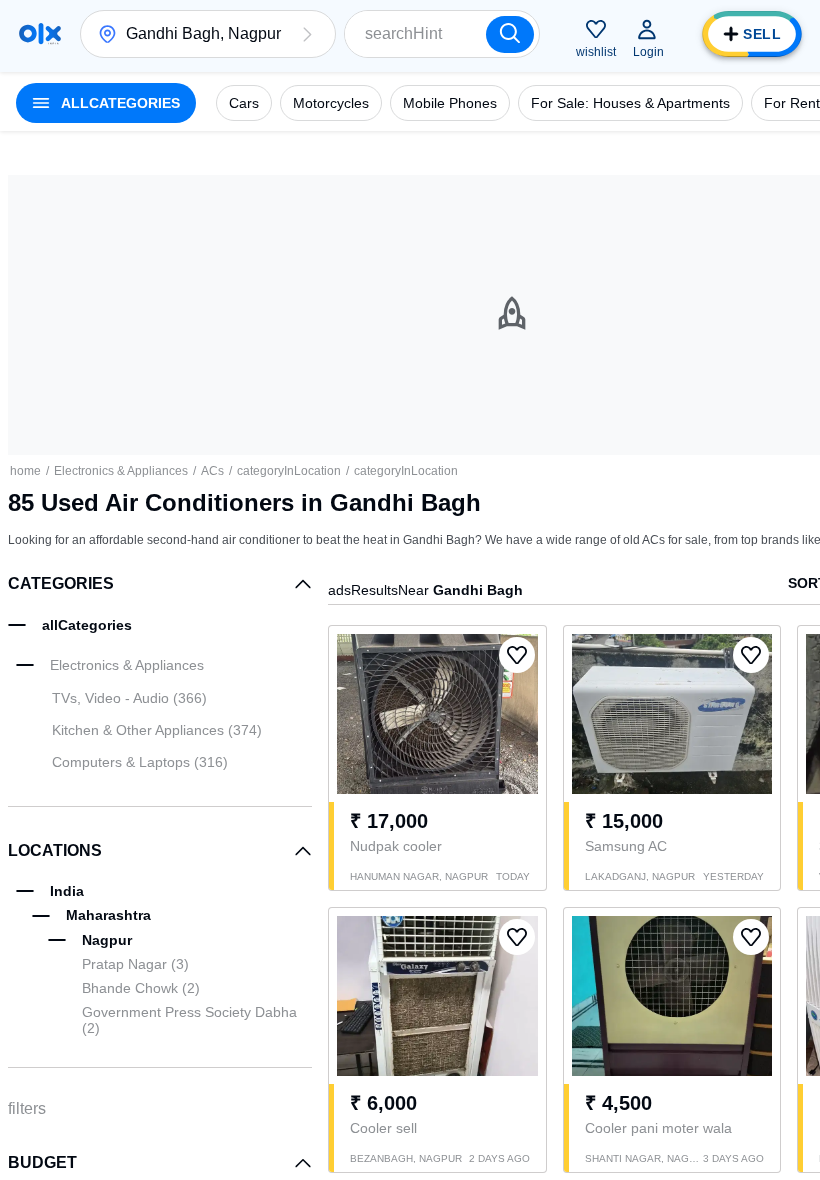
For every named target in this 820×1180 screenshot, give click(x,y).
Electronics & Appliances (121, 471)
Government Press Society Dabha (189, 1020)
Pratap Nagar (135, 964)
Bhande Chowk (141, 988)
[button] (307, 34)
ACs (212, 471)
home (25, 471)
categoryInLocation (289, 471)
